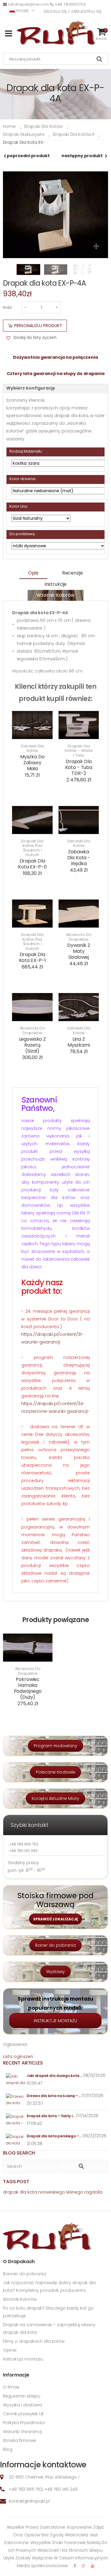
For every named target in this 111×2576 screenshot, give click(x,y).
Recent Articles (23, 2063)
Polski (22, 11)
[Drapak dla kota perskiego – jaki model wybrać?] (16, 2140)
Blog (8, 2449)
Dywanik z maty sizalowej (79, 951)
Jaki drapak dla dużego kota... (54, 2076)
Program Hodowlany (55, 1746)
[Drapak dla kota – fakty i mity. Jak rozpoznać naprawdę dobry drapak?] (16, 2120)
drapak (11, 2192)
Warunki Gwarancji (22, 2432)
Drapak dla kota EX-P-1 (32, 957)
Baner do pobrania (55, 1945)
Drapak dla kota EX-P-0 (32, 864)
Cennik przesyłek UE (23, 2414)
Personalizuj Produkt (38, 326)
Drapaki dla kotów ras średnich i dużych (32, 848)
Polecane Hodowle (55, 1772)
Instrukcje (55, 584)
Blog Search (19, 2153)
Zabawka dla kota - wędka (79, 858)
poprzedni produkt (28, 156)
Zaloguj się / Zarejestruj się (73, 11)
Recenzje (73, 573)
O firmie (11, 2387)
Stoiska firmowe (20, 2440)
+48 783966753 (70, 4)
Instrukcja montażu (23, 2359)
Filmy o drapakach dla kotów (34, 2341)
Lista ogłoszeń (18, 2057)
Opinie (10, 2350)
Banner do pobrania (25, 2274)
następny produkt (82, 156)
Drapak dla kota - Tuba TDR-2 (79, 767)
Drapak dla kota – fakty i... (51, 2116)
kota (32, 2192)
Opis (33, 573)
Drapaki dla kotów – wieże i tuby (79, 751)
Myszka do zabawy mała (32, 763)
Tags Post (16, 2182)
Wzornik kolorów (55, 595)
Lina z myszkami (79, 1042)
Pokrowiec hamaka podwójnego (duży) (28, 1688)
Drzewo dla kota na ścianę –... (54, 2096)
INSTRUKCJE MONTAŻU (55, 2021)
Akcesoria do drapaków (79, 937)
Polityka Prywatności (24, 2423)
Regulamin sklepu (22, 2396)
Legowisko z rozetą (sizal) (32, 1045)
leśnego (75, 2192)
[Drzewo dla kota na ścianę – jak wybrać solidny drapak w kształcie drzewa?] (16, 2100)
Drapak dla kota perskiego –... (54, 2136)
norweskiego (52, 2192)
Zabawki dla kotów (32, 748)
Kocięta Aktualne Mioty (55, 1798)
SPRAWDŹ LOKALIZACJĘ (55, 1919)
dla (23, 2192)
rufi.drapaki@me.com (29, 4)
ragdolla (93, 2192)
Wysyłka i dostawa (22, 2405)
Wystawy (55, 1972)
